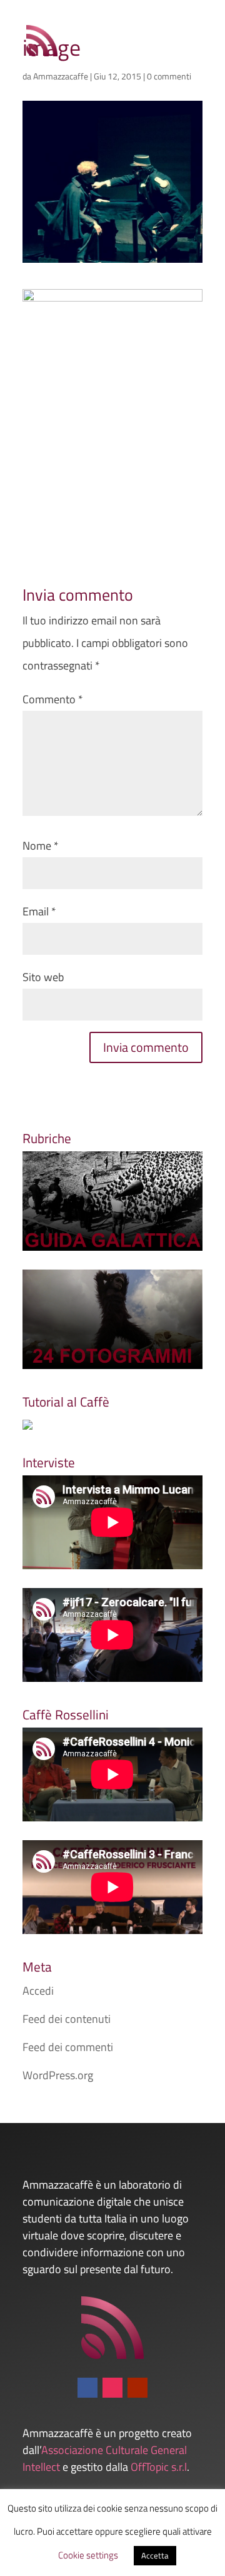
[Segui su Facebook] (87, 2388)
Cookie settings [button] (88, 2555)
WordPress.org (58, 2075)
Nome (41, 846)
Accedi (38, 1991)
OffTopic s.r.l (159, 2467)
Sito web (43, 977)
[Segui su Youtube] (137, 2388)
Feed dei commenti (68, 2047)
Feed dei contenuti (67, 2019)
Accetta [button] (155, 2555)
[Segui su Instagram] (112, 2388)
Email (39, 911)
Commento (53, 699)
